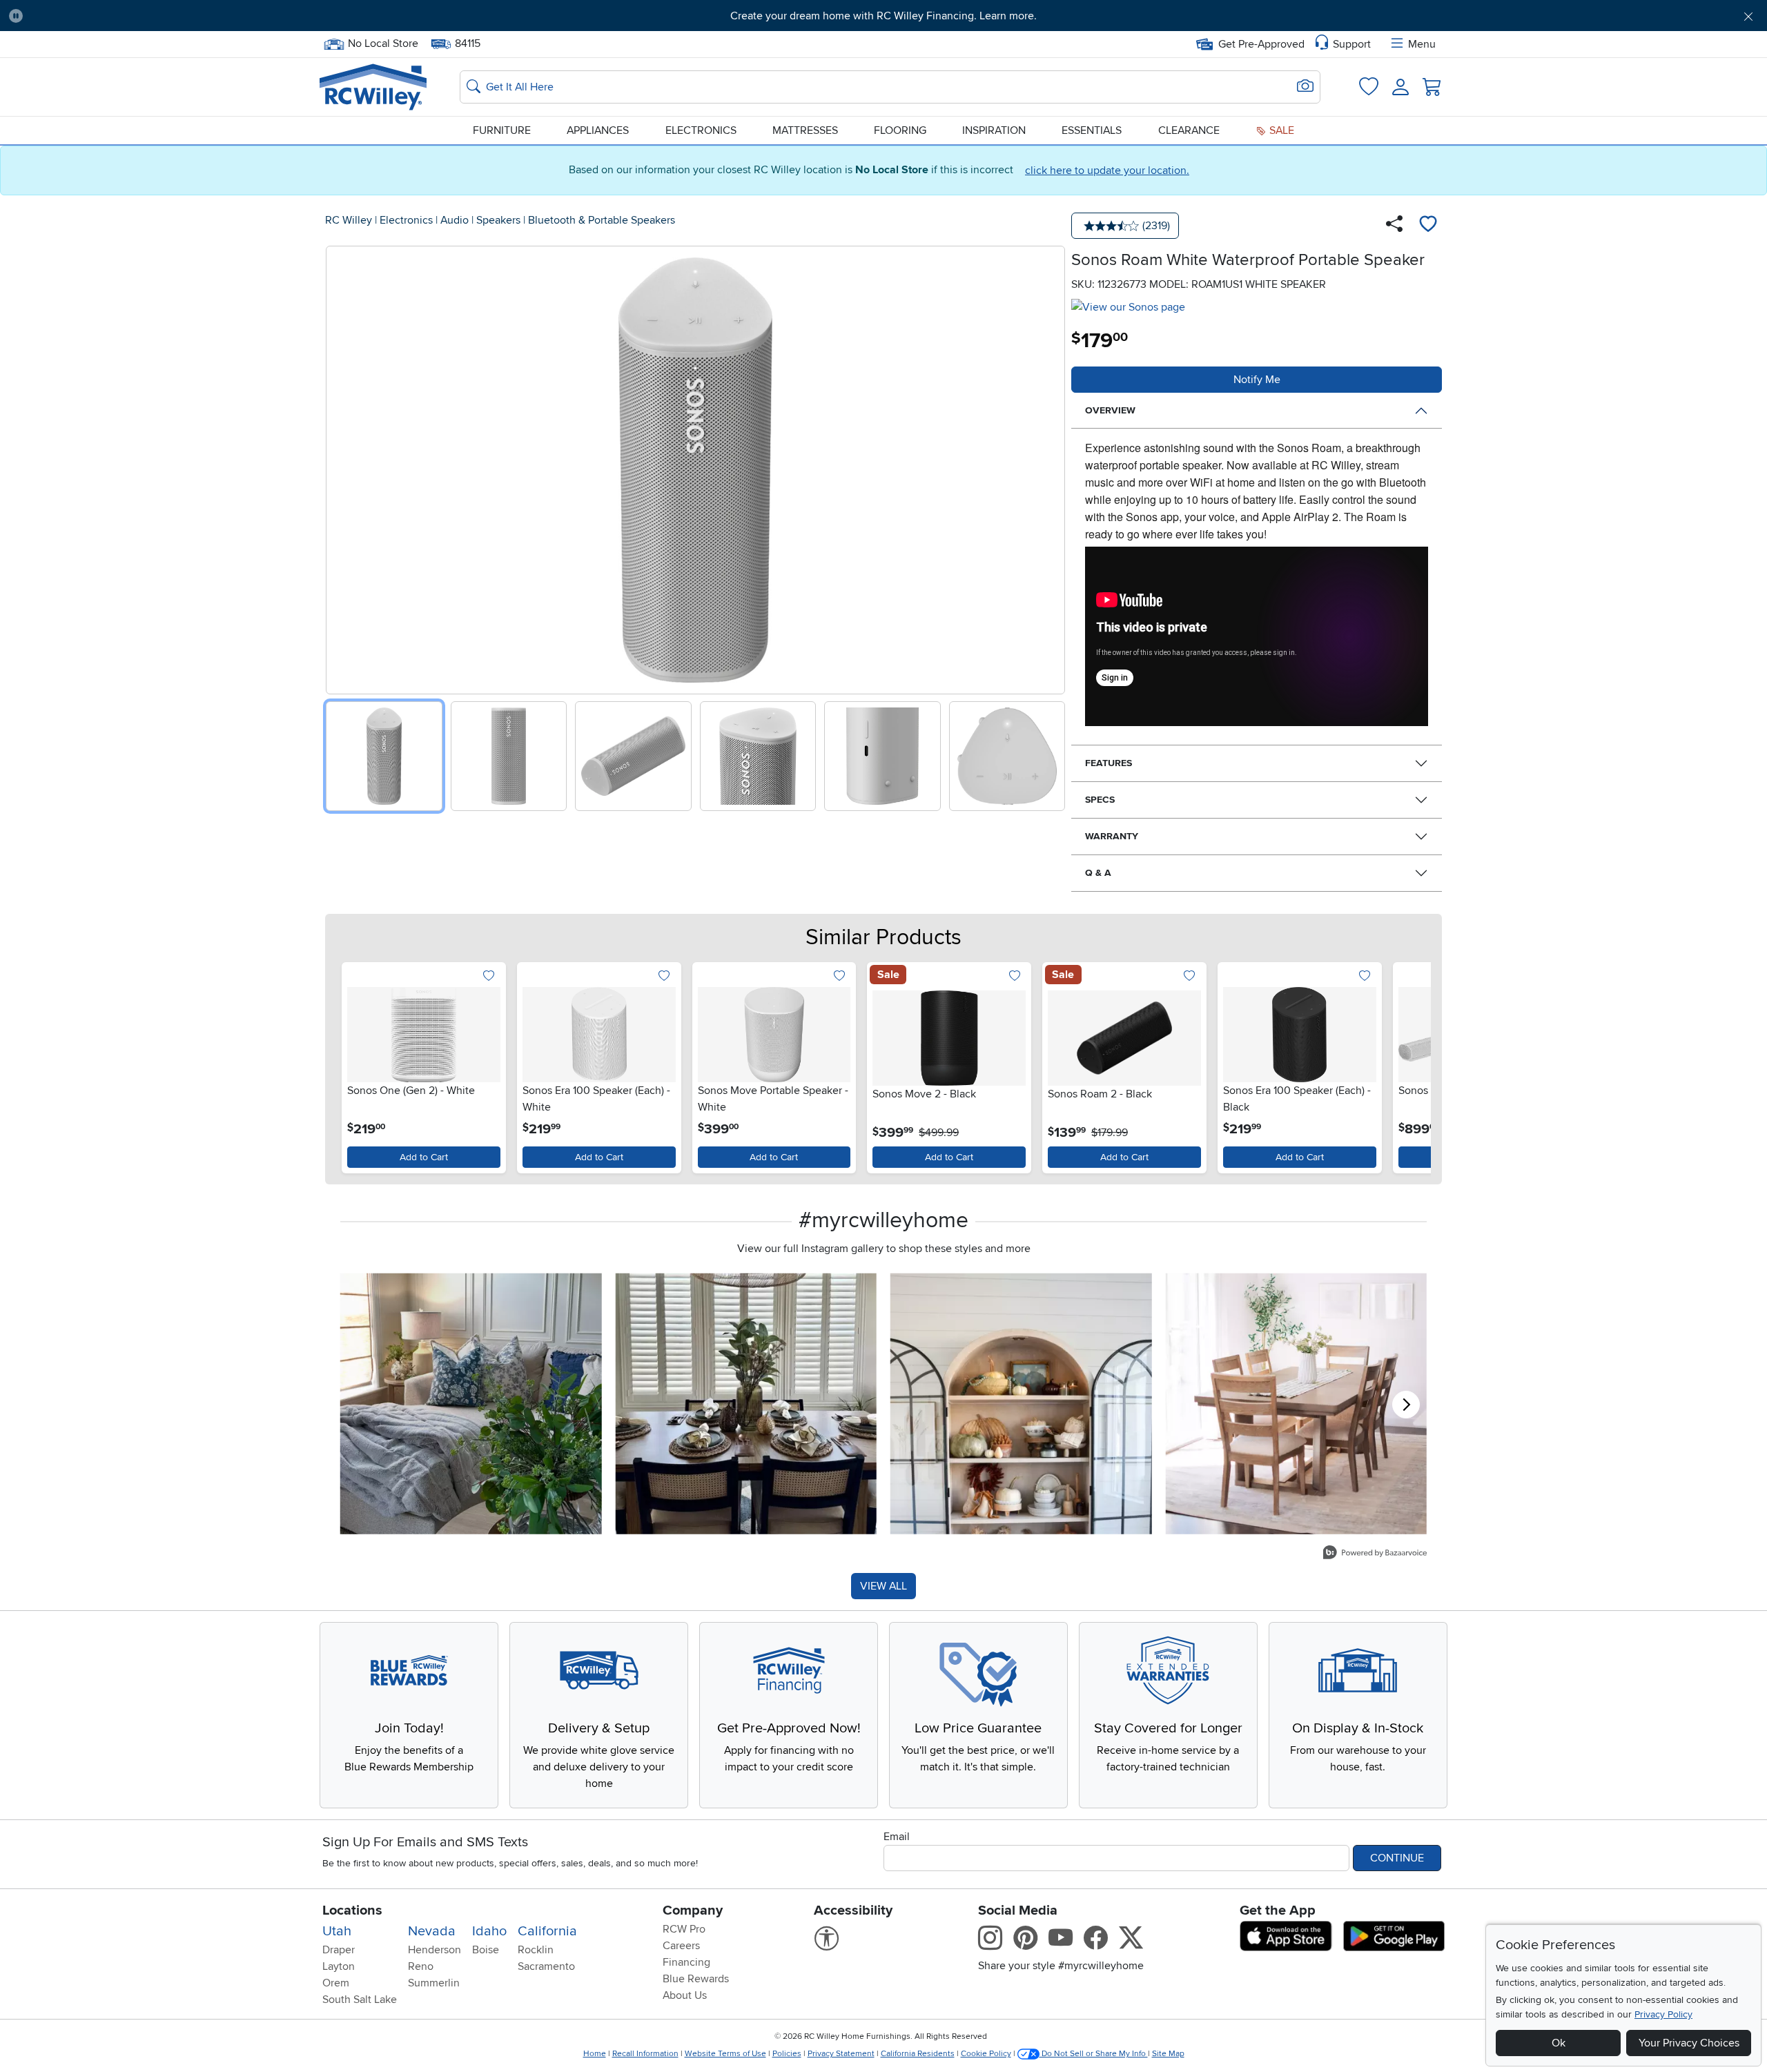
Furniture (502, 130)
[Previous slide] (341, 467)
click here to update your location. (1107, 170)
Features (1109, 763)
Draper (339, 1950)
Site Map (1168, 2054)
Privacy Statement (841, 2054)
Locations (352, 1910)
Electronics (701, 130)
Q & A (1098, 873)
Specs (1100, 800)
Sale (1280, 130)
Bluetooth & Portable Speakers (602, 220)
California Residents (918, 2054)
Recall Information (645, 2054)
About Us (685, 1995)
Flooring (900, 130)
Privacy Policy (1663, 2014)
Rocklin (536, 1950)
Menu (1422, 44)
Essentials (1092, 130)
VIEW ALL (883, 1586)
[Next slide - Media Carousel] (1406, 1405)
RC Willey (349, 220)
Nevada (432, 1931)
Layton (339, 1966)
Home (595, 2054)
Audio (455, 220)
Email (897, 1837)
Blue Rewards (696, 1979)
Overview (1110, 410)
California (547, 1931)
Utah (337, 1931)
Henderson (435, 1950)
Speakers (498, 220)
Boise (486, 1950)
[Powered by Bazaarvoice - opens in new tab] (1375, 1554)
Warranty (1112, 836)
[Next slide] (1050, 467)
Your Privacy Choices (1689, 2043)
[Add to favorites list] (1428, 226)
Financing (686, 1962)
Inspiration (994, 130)
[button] (168, 16)
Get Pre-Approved (1261, 44)
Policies (787, 2054)
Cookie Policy (986, 2054)
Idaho (489, 1931)
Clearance (1189, 130)
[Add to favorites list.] (489, 976)
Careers (681, 1946)
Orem (336, 1983)
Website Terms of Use (725, 2054)
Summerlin (434, 1983)
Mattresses (805, 130)
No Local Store (383, 42)
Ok (1559, 2043)
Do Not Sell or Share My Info (1094, 2054)
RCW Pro (684, 1929)
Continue (1397, 1858)
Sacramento (546, 1966)
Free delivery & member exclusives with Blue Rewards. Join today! (884, 16)
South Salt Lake (360, 2000)
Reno (421, 1966)
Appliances (598, 130)
